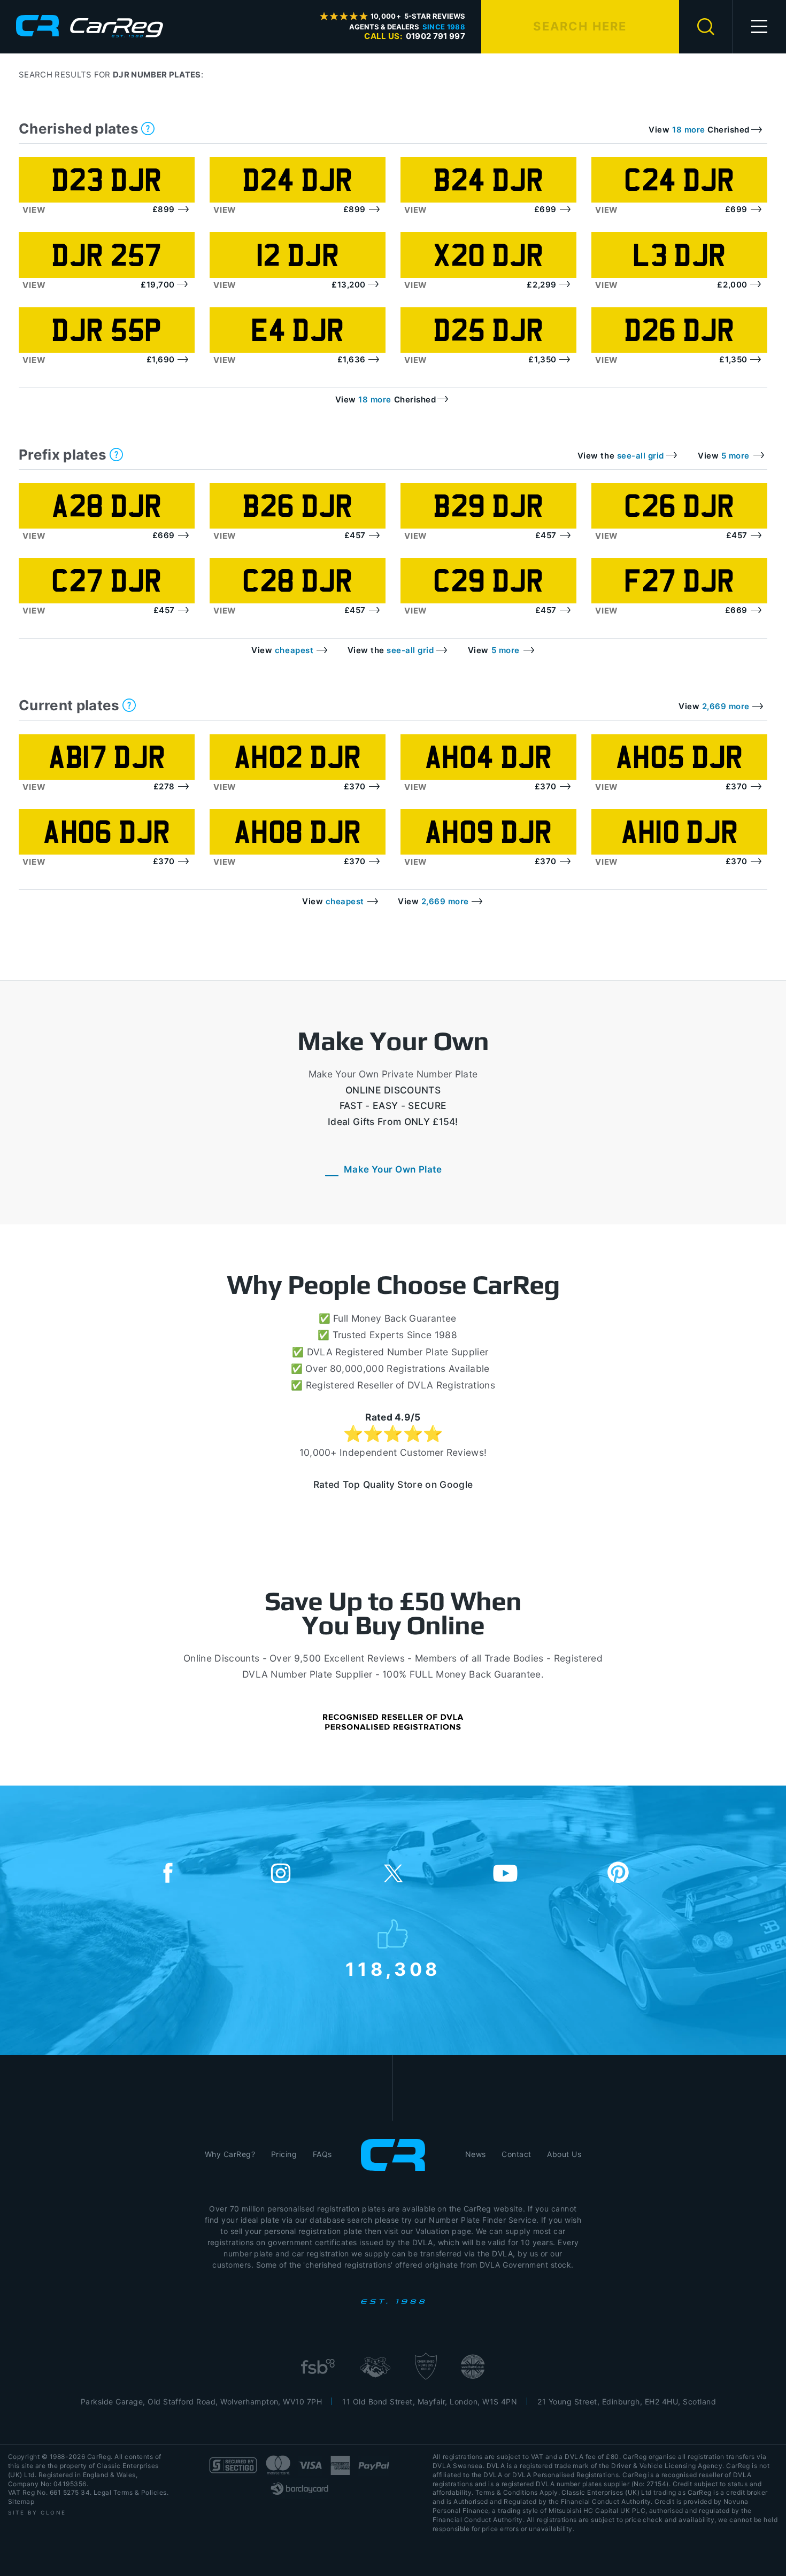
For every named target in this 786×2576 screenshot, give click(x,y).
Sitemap (21, 2501)
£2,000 (732, 285)
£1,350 (542, 359)
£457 (355, 535)
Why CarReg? (230, 2154)
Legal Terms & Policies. (131, 2492)
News (476, 2154)
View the (621, 456)
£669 (164, 535)
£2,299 (541, 285)
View (34, 210)
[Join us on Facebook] (168, 1874)
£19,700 (158, 285)
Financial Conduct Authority (478, 2520)
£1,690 (161, 359)
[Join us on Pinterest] (618, 1874)
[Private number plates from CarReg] (90, 26)
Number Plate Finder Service (483, 2220)
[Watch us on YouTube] (505, 1874)
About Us (564, 2154)
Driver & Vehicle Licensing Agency (667, 2466)
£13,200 (349, 285)
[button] (759, 27)
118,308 (393, 1967)
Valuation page (443, 2231)
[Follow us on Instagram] (281, 1874)
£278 (164, 786)
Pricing (284, 2154)
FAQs (322, 2154)
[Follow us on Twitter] (393, 1874)
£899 (164, 209)
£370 (355, 786)
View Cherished (699, 130)
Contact (516, 2154)
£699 (545, 209)
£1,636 (352, 359)
